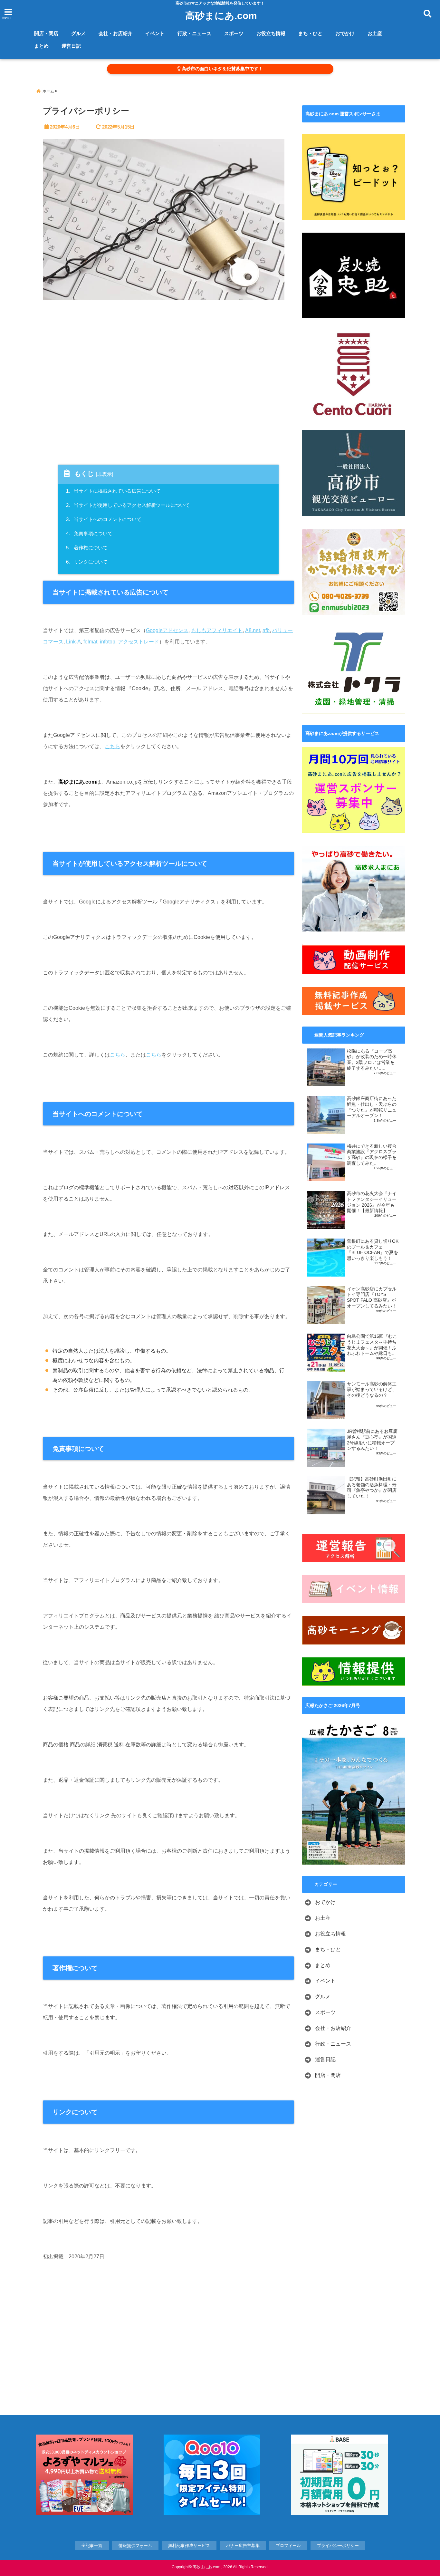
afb (266, 630)
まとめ (41, 46)
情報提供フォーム (135, 2546)
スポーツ (234, 33)
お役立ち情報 (271, 33)
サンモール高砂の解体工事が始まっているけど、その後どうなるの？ (372, 1390)
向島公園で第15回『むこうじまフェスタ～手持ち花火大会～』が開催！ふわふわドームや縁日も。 (372, 1345)
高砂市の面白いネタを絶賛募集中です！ (222, 69)
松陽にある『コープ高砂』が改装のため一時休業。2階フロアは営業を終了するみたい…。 (372, 1060)
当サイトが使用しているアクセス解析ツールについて (129, 505)
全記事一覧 (92, 2546)
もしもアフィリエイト (217, 630)
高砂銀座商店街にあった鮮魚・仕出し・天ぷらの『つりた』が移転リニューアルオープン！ (372, 1107)
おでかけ (345, 33)
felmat (90, 642)
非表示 (105, 474)
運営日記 (71, 46)
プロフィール (288, 2546)
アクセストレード (139, 642)
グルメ (78, 33)
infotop (108, 642)
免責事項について (90, 533)
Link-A (73, 642)
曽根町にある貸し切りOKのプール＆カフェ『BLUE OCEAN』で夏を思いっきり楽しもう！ (373, 1250)
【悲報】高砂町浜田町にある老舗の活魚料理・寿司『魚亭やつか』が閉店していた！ (372, 1488)
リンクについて (88, 562)
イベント (155, 33)
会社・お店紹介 (115, 33)
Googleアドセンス (167, 630)
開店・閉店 (46, 33)
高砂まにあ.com (221, 16)
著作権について (88, 548)
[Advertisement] (168, 384)
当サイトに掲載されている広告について (114, 491)
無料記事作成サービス (189, 2546)
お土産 (375, 33)
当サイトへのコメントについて (105, 519)
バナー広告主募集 (243, 2546)
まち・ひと (310, 33)
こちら (112, 746)
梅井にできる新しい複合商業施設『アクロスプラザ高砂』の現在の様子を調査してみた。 (372, 1155)
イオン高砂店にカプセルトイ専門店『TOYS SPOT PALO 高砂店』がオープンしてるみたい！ (372, 1298)
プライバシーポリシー (338, 2546)
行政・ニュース (194, 33)
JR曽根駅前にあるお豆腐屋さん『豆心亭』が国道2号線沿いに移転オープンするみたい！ (372, 1440)
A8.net (253, 630)
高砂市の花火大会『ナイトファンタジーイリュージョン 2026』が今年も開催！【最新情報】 (372, 1202)
